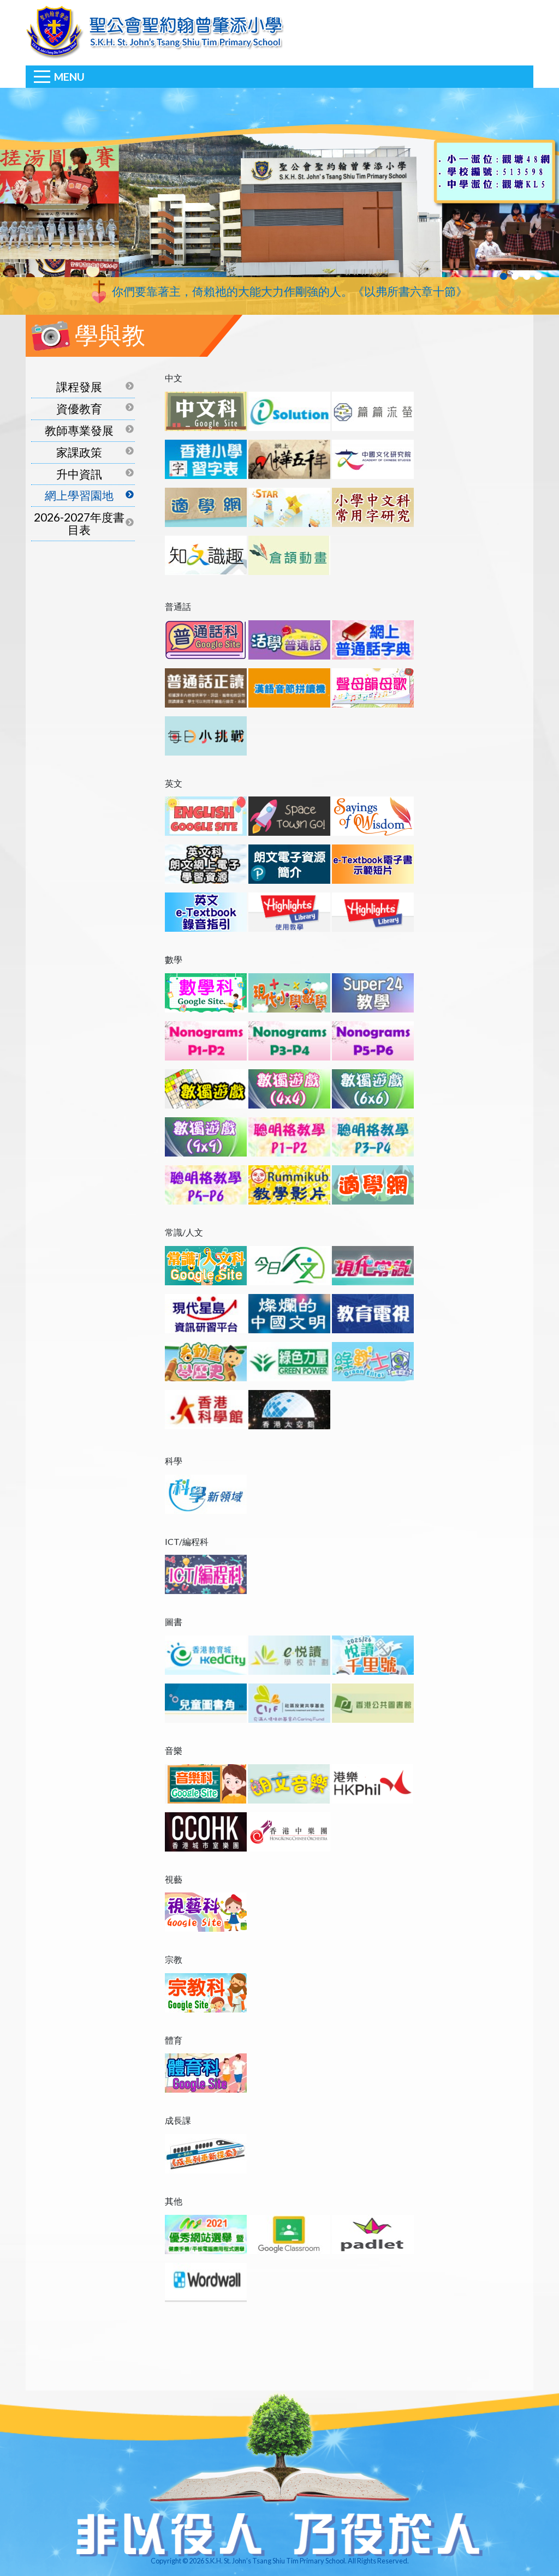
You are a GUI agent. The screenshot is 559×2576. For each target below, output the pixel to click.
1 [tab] (504, 276)
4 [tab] (538, 276)
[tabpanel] (279, 201)
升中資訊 (79, 474)
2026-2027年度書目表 (79, 523)
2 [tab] (515, 276)
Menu (69, 77)
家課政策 (79, 452)
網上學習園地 (79, 495)
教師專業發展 (79, 430)
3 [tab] (527, 276)
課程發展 (79, 387)
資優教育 (79, 408)
